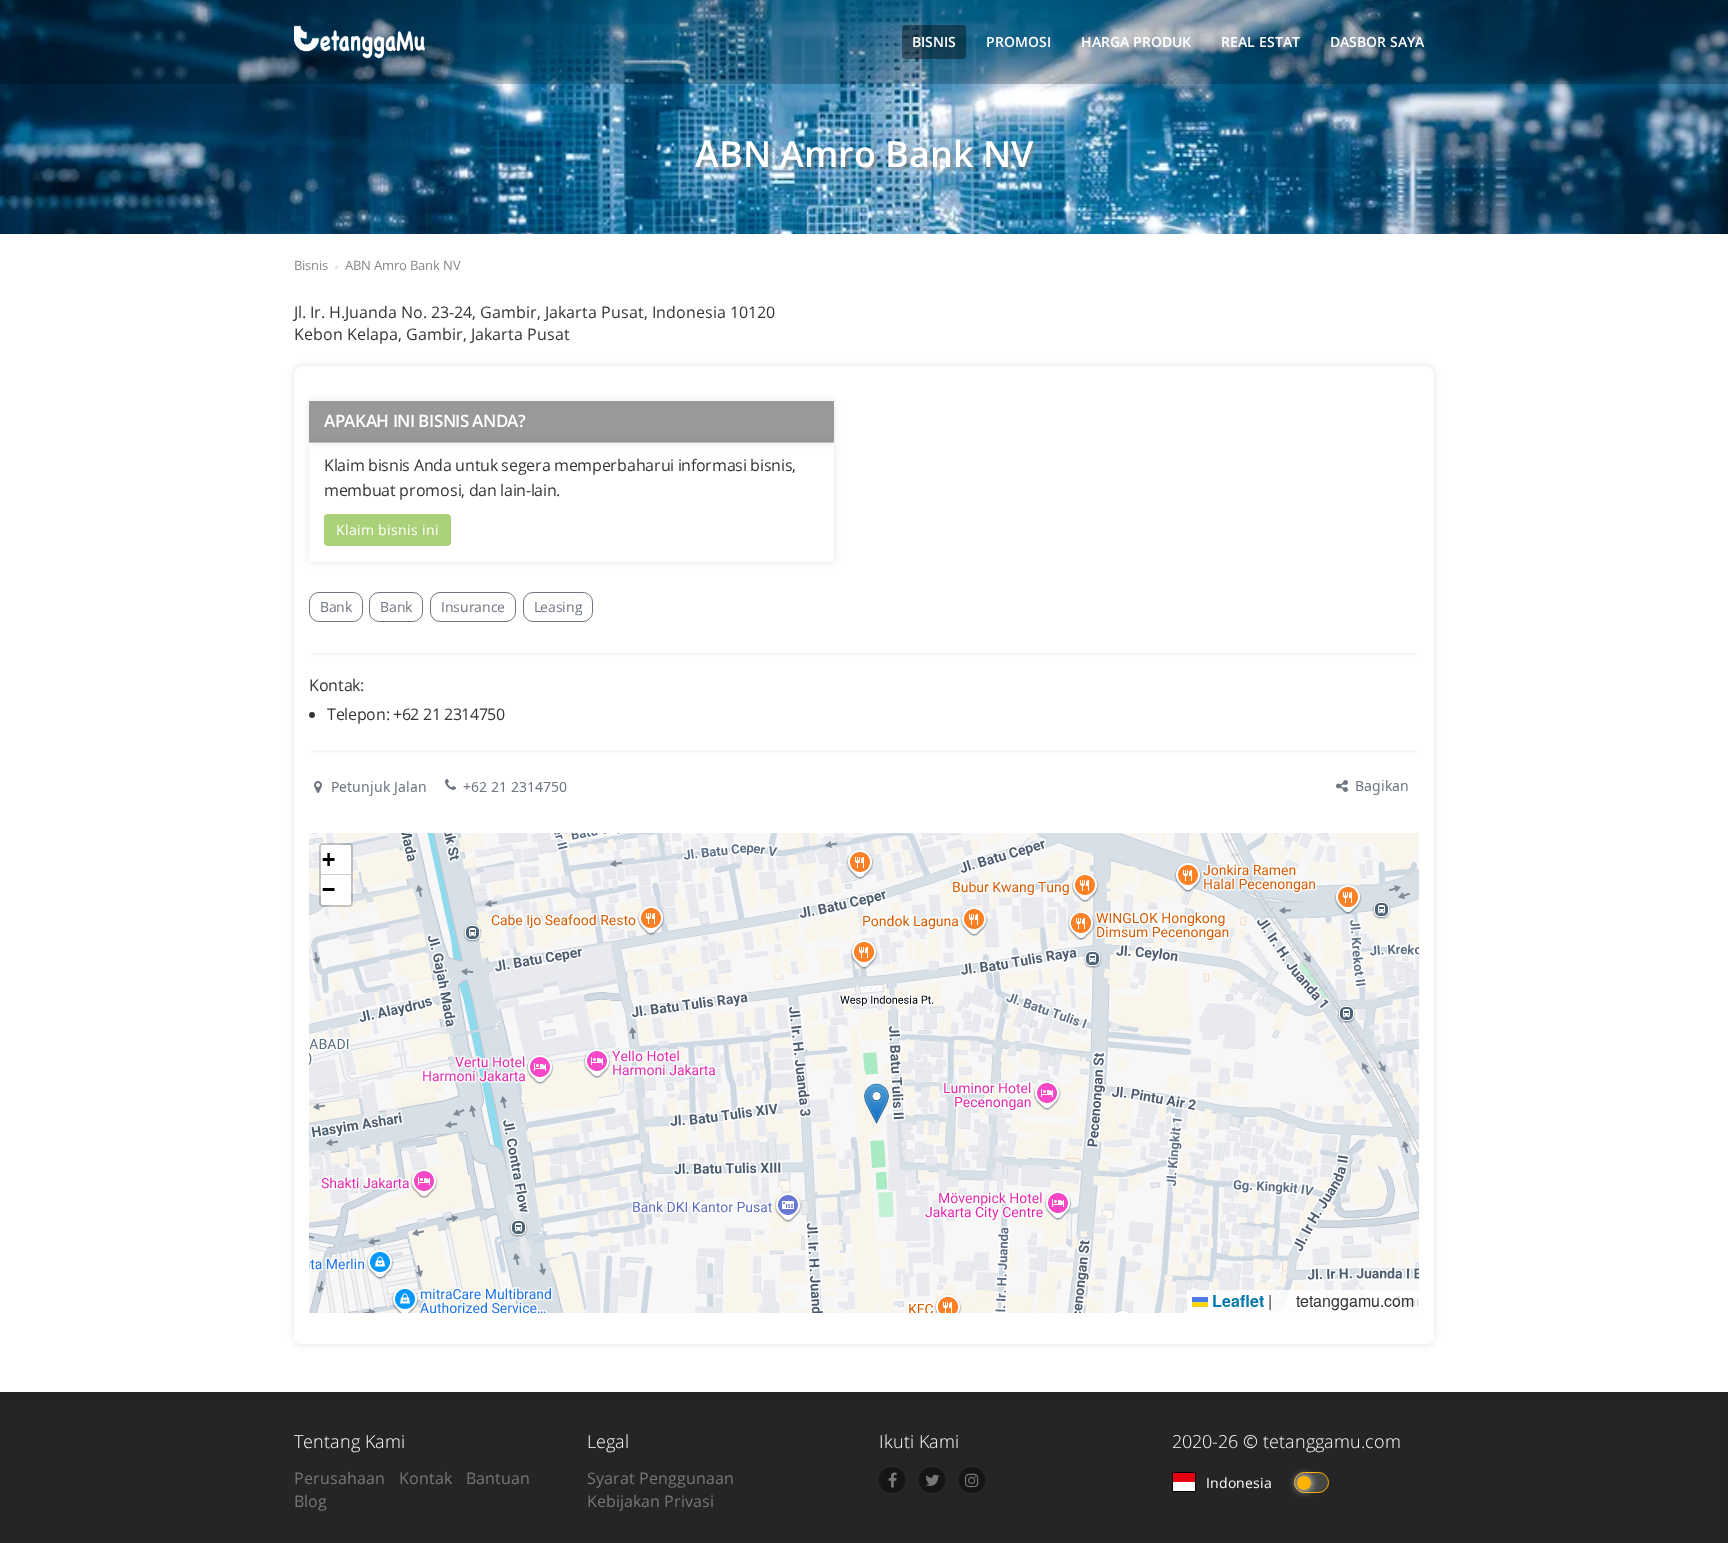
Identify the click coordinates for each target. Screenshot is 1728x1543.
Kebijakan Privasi (650, 1501)
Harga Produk (1136, 41)
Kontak (425, 1478)
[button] (876, 1103)
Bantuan (498, 1478)
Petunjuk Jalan (377, 786)
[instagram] (972, 1480)
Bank (336, 606)
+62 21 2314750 (515, 786)
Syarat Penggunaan (660, 1478)
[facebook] (892, 1480)
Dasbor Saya (1377, 41)
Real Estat (1260, 41)
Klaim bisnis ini (387, 529)
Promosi (1018, 41)
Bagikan (1380, 785)
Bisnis (934, 41)
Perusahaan (339, 1478)
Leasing (558, 606)
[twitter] (932, 1480)
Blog (310, 1501)
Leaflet (1236, 1300)
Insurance (473, 606)
